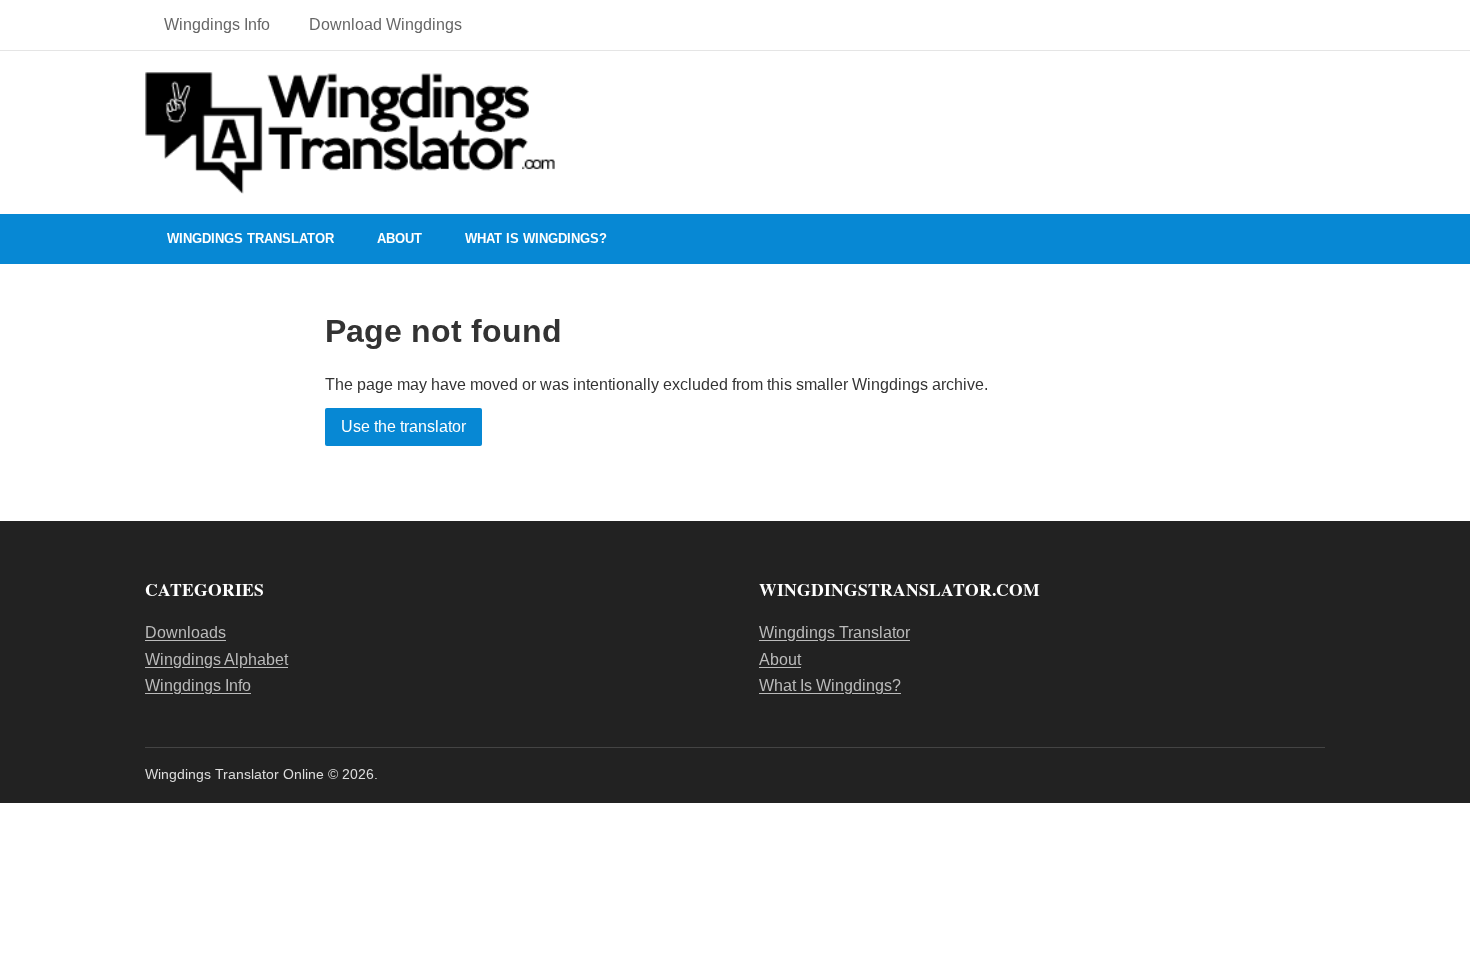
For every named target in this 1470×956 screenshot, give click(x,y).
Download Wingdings (385, 24)
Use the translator (403, 426)
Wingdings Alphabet (216, 659)
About (399, 238)
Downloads (185, 632)
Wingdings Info (217, 24)
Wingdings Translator (250, 238)
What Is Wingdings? (536, 238)
